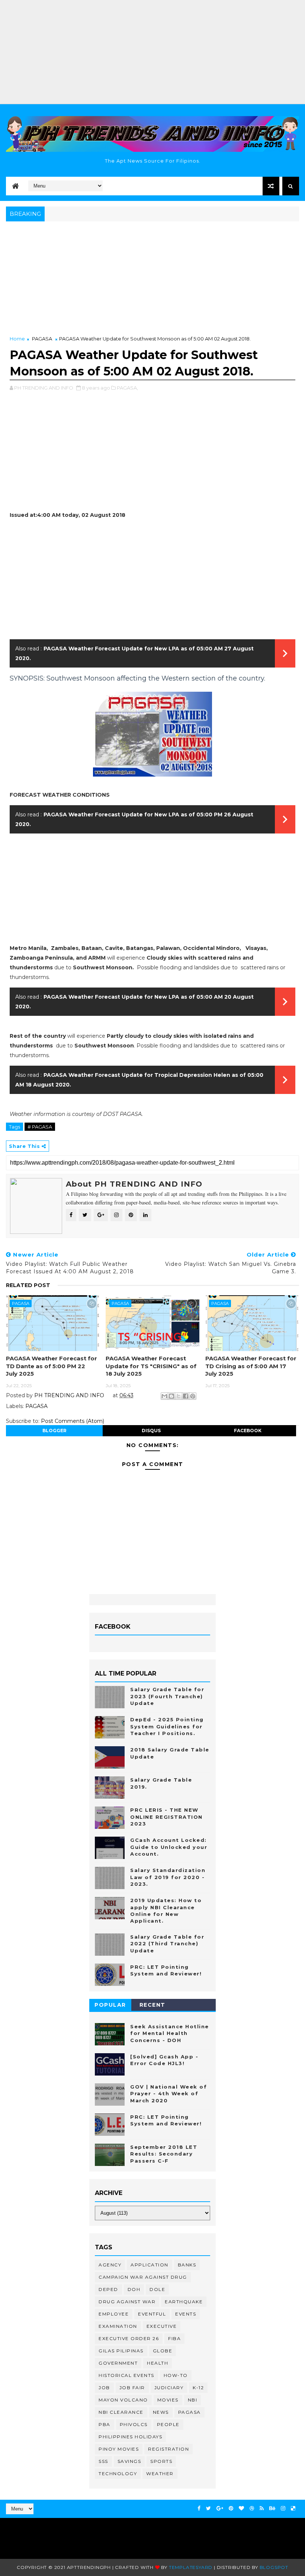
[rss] (262, 2508)
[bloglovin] (241, 2508)
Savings (129, 2461)
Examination (118, 2326)
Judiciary (169, 2388)
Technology (118, 2473)
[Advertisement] (152, 52)
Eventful (152, 2314)
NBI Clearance (121, 2412)
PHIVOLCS (134, 2424)
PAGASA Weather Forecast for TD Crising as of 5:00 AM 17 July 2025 (251, 1366)
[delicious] (293, 2508)
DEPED (108, 2289)
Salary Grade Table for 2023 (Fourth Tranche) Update (167, 1696)
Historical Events (126, 2375)
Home (17, 339)
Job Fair (132, 2388)
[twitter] (208, 2508)
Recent (152, 2005)
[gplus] (220, 2508)
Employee (114, 2314)
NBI (193, 2400)
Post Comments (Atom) (73, 1421)
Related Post (28, 1285)
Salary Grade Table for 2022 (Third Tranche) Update (167, 1943)
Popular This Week (110, 2006)
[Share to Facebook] (186, 1396)
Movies (168, 2400)
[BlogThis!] (171, 1396)
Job (104, 2388)
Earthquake (184, 2302)
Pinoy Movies (119, 2449)
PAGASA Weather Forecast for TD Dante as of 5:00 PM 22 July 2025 (52, 1366)
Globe (163, 2351)
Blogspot (274, 2567)
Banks (187, 2265)
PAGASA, (127, 388)
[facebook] (199, 2508)
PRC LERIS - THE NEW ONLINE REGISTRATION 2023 (166, 1817)
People (168, 2424)
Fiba (174, 2338)
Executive (162, 2326)
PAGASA (42, 339)
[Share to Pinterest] (193, 1396)
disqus (151, 1431)
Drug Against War (127, 2302)
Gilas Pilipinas (121, 2351)
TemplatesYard (191, 2567)
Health (158, 2363)
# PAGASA (40, 1127)
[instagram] (283, 2508)
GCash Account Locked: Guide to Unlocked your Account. (169, 1847)
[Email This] (164, 1396)
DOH (134, 2289)
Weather (160, 2473)
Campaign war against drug (143, 2277)
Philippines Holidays (130, 2437)
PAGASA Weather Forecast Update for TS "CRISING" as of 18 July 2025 (151, 1366)
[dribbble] (252, 2508)
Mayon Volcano (123, 2400)
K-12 (198, 2388)
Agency (110, 2265)
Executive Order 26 (129, 2338)
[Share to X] (179, 1396)
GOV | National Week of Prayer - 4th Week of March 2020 (168, 2093)
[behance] (272, 2508)
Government (118, 2363)
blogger (54, 1431)
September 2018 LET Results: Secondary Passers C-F (164, 2154)
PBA (105, 2424)
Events (186, 2314)
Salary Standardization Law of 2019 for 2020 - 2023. (168, 1877)
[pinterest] (231, 2508)
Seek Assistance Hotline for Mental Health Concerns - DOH (170, 2033)
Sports (161, 2461)
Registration (168, 2449)
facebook (248, 1431)
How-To (176, 2375)
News (161, 2412)
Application (150, 2265)
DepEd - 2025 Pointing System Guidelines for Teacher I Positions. (167, 1726)
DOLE (157, 2289)
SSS (103, 2461)
